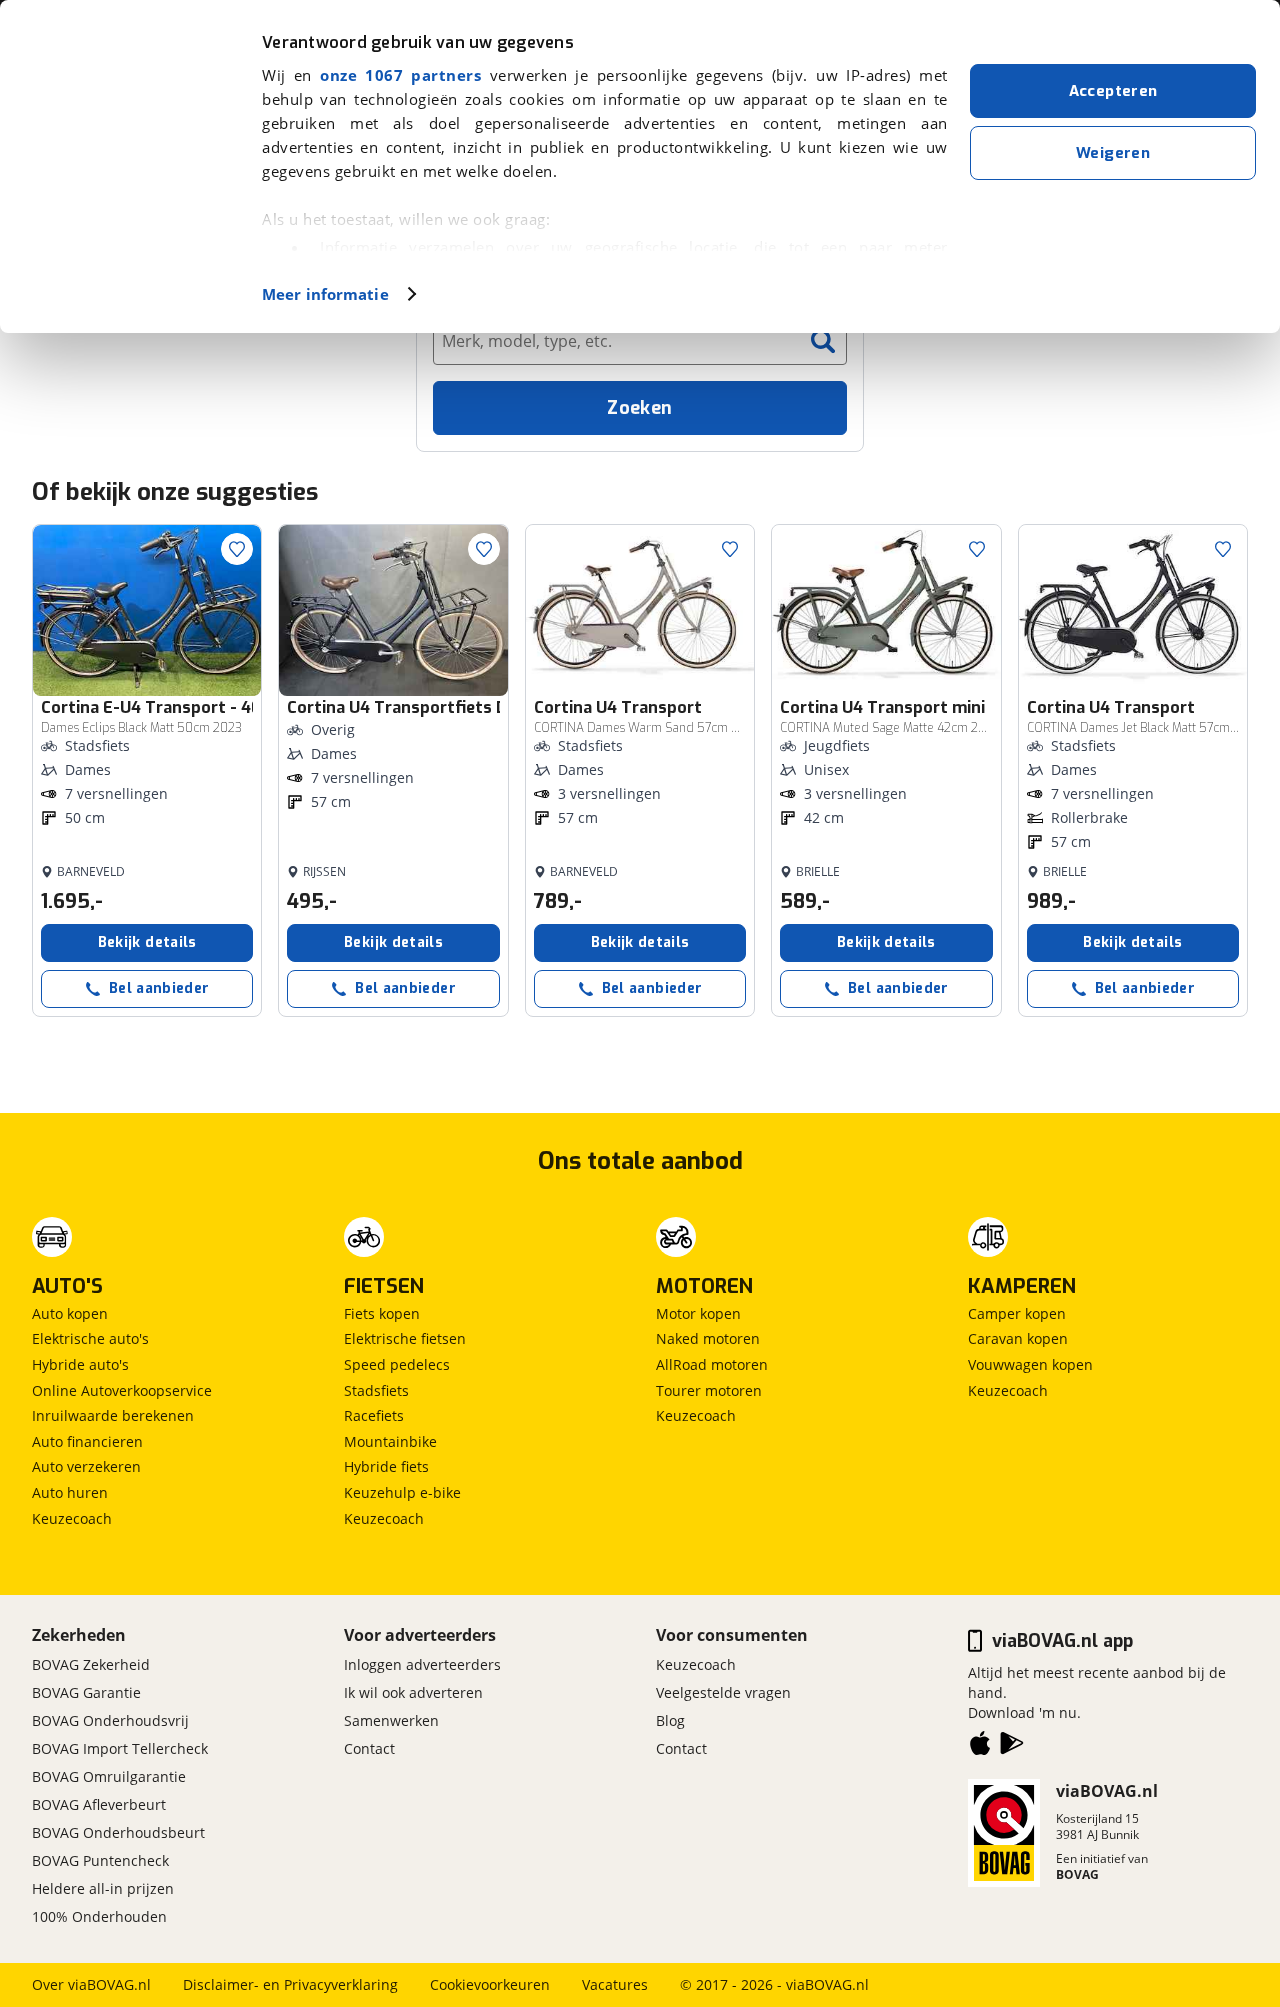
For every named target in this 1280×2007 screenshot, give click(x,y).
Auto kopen (70, 1313)
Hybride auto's (80, 1364)
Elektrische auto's (90, 1338)
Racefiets (374, 1415)
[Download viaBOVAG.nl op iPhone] (980, 1747)
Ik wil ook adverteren (413, 1692)
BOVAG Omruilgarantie (109, 1776)
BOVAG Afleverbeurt (99, 1804)
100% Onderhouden (99, 1916)
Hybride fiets (386, 1466)
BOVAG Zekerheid (91, 1664)
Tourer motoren (709, 1390)
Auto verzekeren (86, 1466)
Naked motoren (708, 1338)
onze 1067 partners (400, 75)
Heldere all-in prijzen (103, 1888)
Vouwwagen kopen (1030, 1364)
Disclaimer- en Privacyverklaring (290, 1984)
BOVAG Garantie (86, 1692)
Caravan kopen (1018, 1338)
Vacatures (615, 1984)
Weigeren (1113, 153)
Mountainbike (390, 1441)
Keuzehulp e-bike (402, 1492)
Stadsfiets (376, 1390)
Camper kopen (1017, 1313)
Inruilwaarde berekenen (113, 1415)
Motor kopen (698, 1313)
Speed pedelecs (397, 1364)
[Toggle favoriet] (237, 549)
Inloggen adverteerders (422, 1664)
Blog (670, 1720)
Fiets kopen (382, 1313)
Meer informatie (325, 294)
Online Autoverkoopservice (122, 1390)
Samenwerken (391, 1720)
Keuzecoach (72, 1518)
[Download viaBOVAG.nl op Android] (1012, 1747)
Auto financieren (87, 1441)
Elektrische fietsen (405, 1338)
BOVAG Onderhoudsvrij (110, 1720)
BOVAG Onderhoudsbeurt (118, 1832)
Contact (369, 1748)
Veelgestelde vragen (723, 1692)
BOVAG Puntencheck (100, 1860)
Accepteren (1113, 91)
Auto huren (70, 1492)
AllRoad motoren (712, 1364)
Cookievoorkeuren (490, 1984)
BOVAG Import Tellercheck (120, 1748)
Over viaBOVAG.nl (91, 1984)
